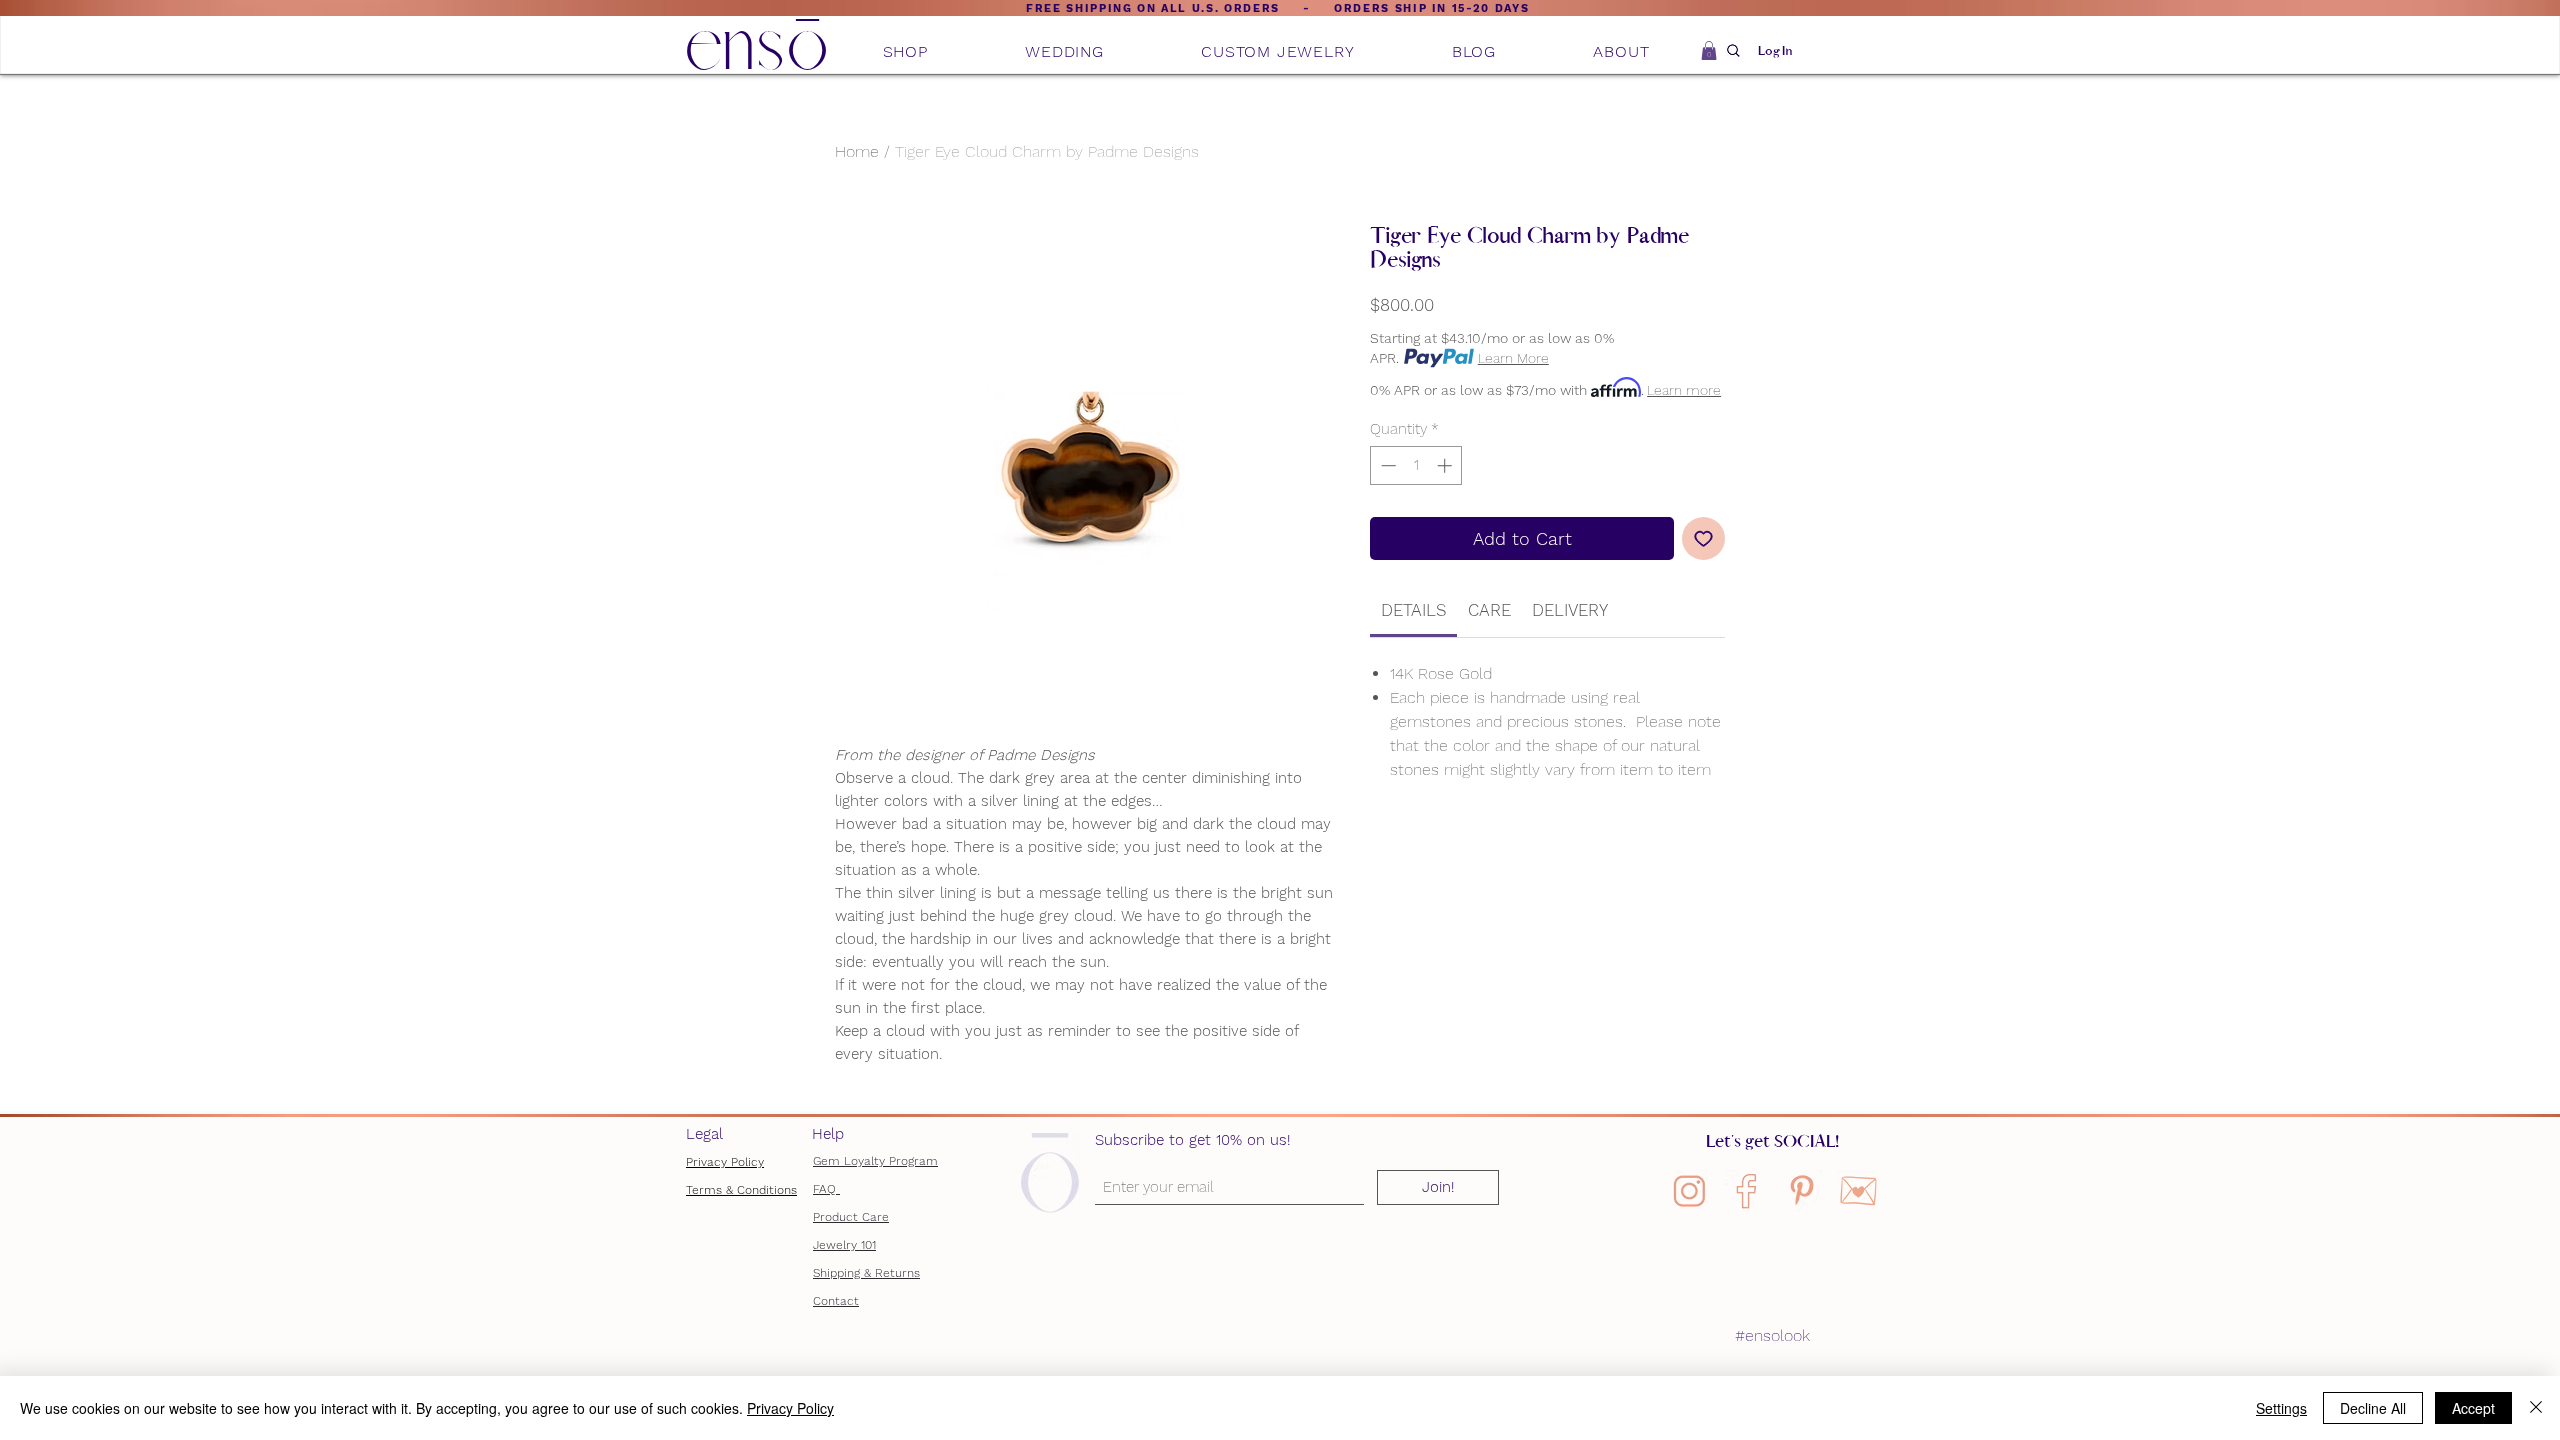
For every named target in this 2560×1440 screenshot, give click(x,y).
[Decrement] (1386, 465)
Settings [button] (2281, 1408)
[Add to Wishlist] (1703, 538)
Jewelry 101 (844, 1245)
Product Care (851, 1217)
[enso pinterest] (1801, 1190)
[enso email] (1857, 1190)
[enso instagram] (1689, 1190)
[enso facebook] (1745, 1190)
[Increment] (1446, 465)
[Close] (2536, 1408)
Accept (2473, 1408)
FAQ (826, 1189)
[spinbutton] (1416, 465)
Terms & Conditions (741, 1190)
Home (857, 151)
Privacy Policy (725, 1162)
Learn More (1513, 358)
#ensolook (1772, 1335)
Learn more (1684, 390)
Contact (836, 1301)
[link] (1414, 610)
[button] (905, 51)
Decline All (2373, 1408)
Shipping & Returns (866, 1273)
